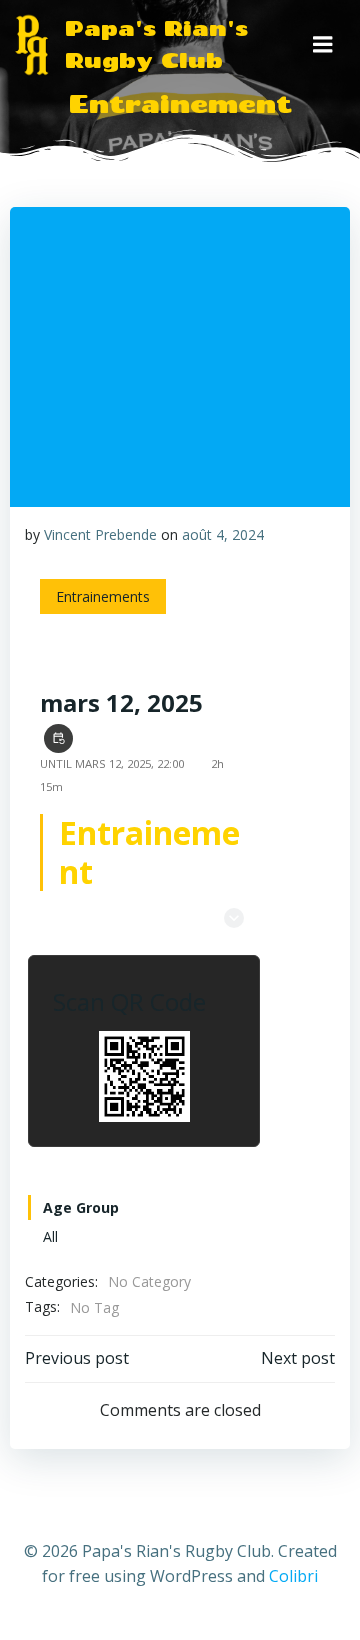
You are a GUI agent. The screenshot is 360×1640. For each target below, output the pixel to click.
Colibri (293, 1576)
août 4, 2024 (223, 534)
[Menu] (323, 45)
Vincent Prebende (100, 534)
